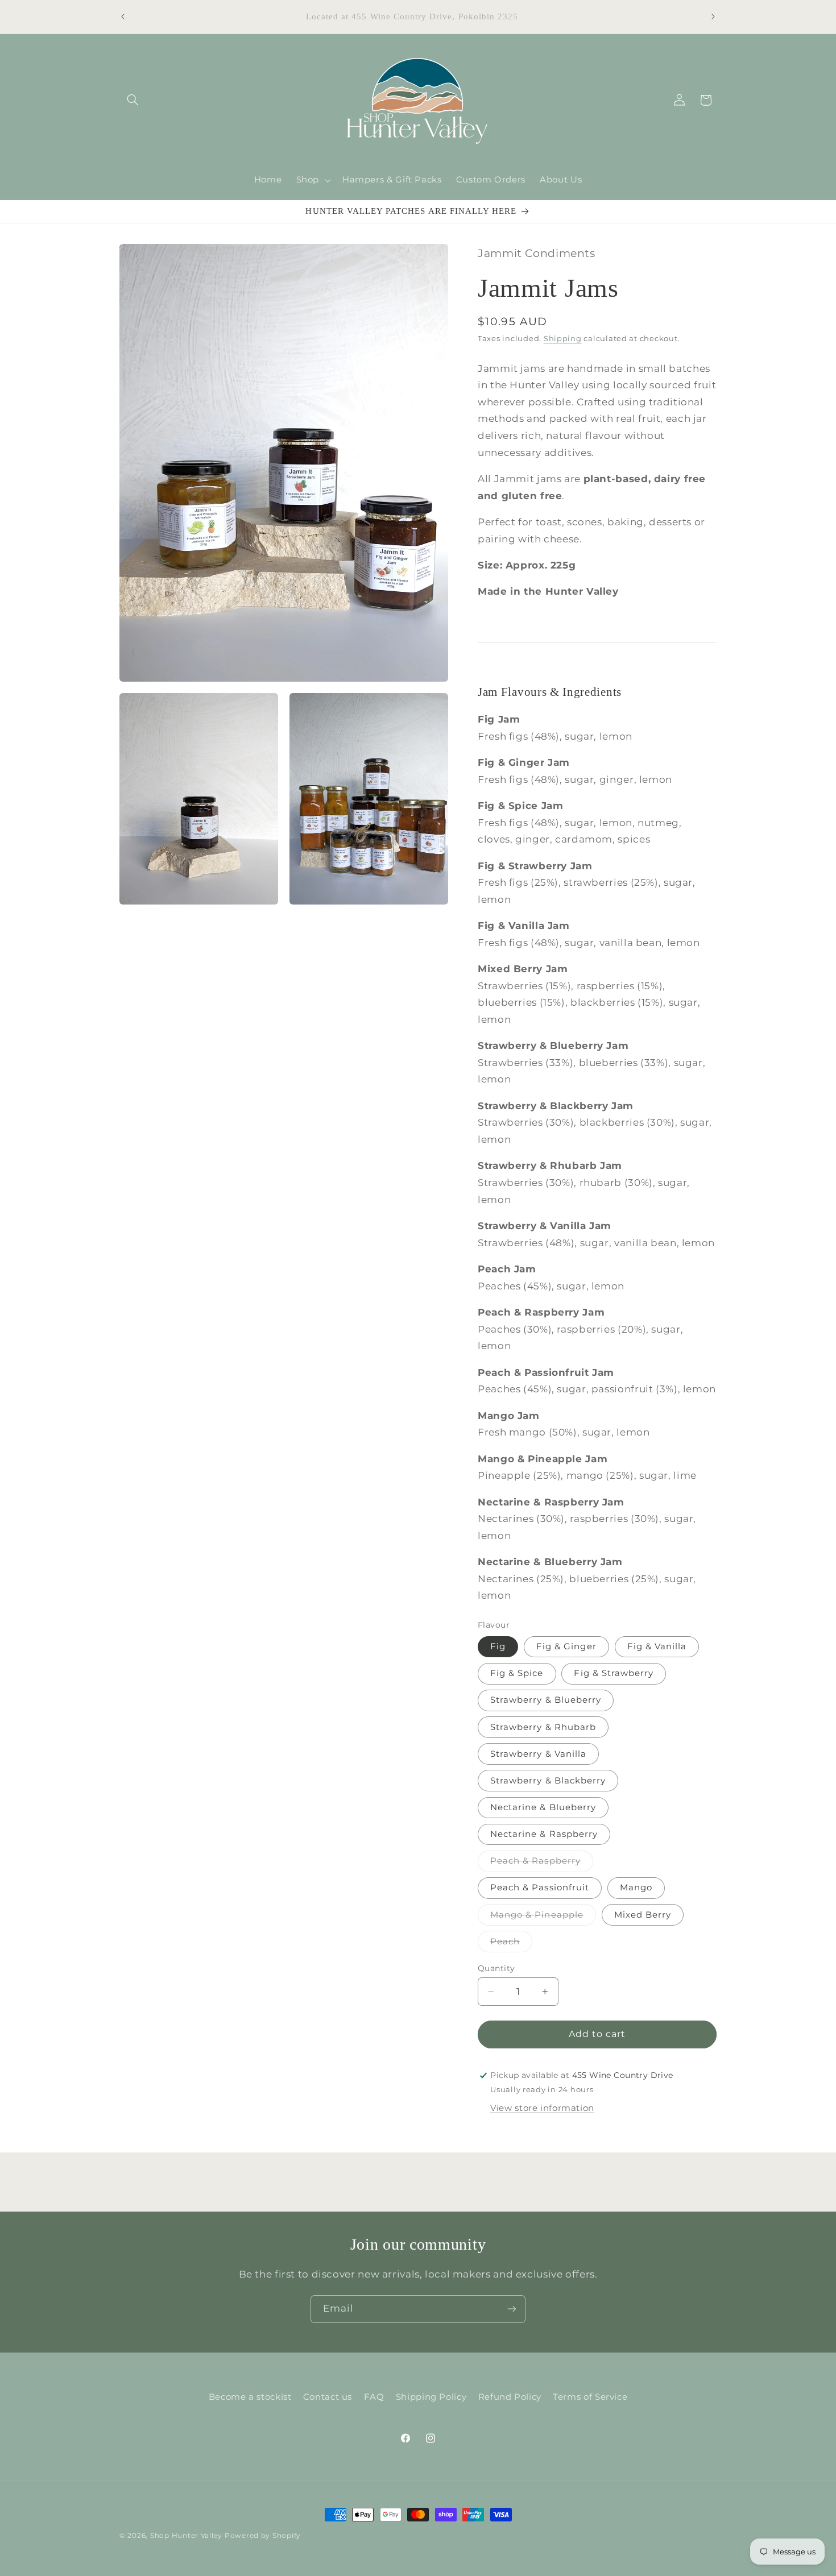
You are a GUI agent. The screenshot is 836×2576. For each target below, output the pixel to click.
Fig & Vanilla (657, 1646)
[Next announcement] (713, 17)
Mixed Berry (643, 1915)
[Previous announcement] (123, 17)
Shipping (563, 339)
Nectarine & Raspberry (544, 1834)
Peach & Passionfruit (540, 1888)
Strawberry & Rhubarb (543, 1727)
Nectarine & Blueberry (543, 1807)
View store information (542, 2109)
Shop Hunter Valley (186, 2536)
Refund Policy (510, 2397)
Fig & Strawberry (614, 1674)
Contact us (328, 2397)
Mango (636, 1888)
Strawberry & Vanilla (538, 1754)
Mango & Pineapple (543, 1917)
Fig (498, 1646)
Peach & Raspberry (542, 1864)
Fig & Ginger (566, 1646)
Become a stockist (250, 2397)
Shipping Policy (431, 2397)
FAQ (374, 2397)
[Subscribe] (512, 2309)
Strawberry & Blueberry (546, 1700)
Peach (511, 1944)
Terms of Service (590, 2397)
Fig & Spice (517, 1674)
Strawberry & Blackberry (548, 1781)
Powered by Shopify (263, 2536)
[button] (133, 100)
